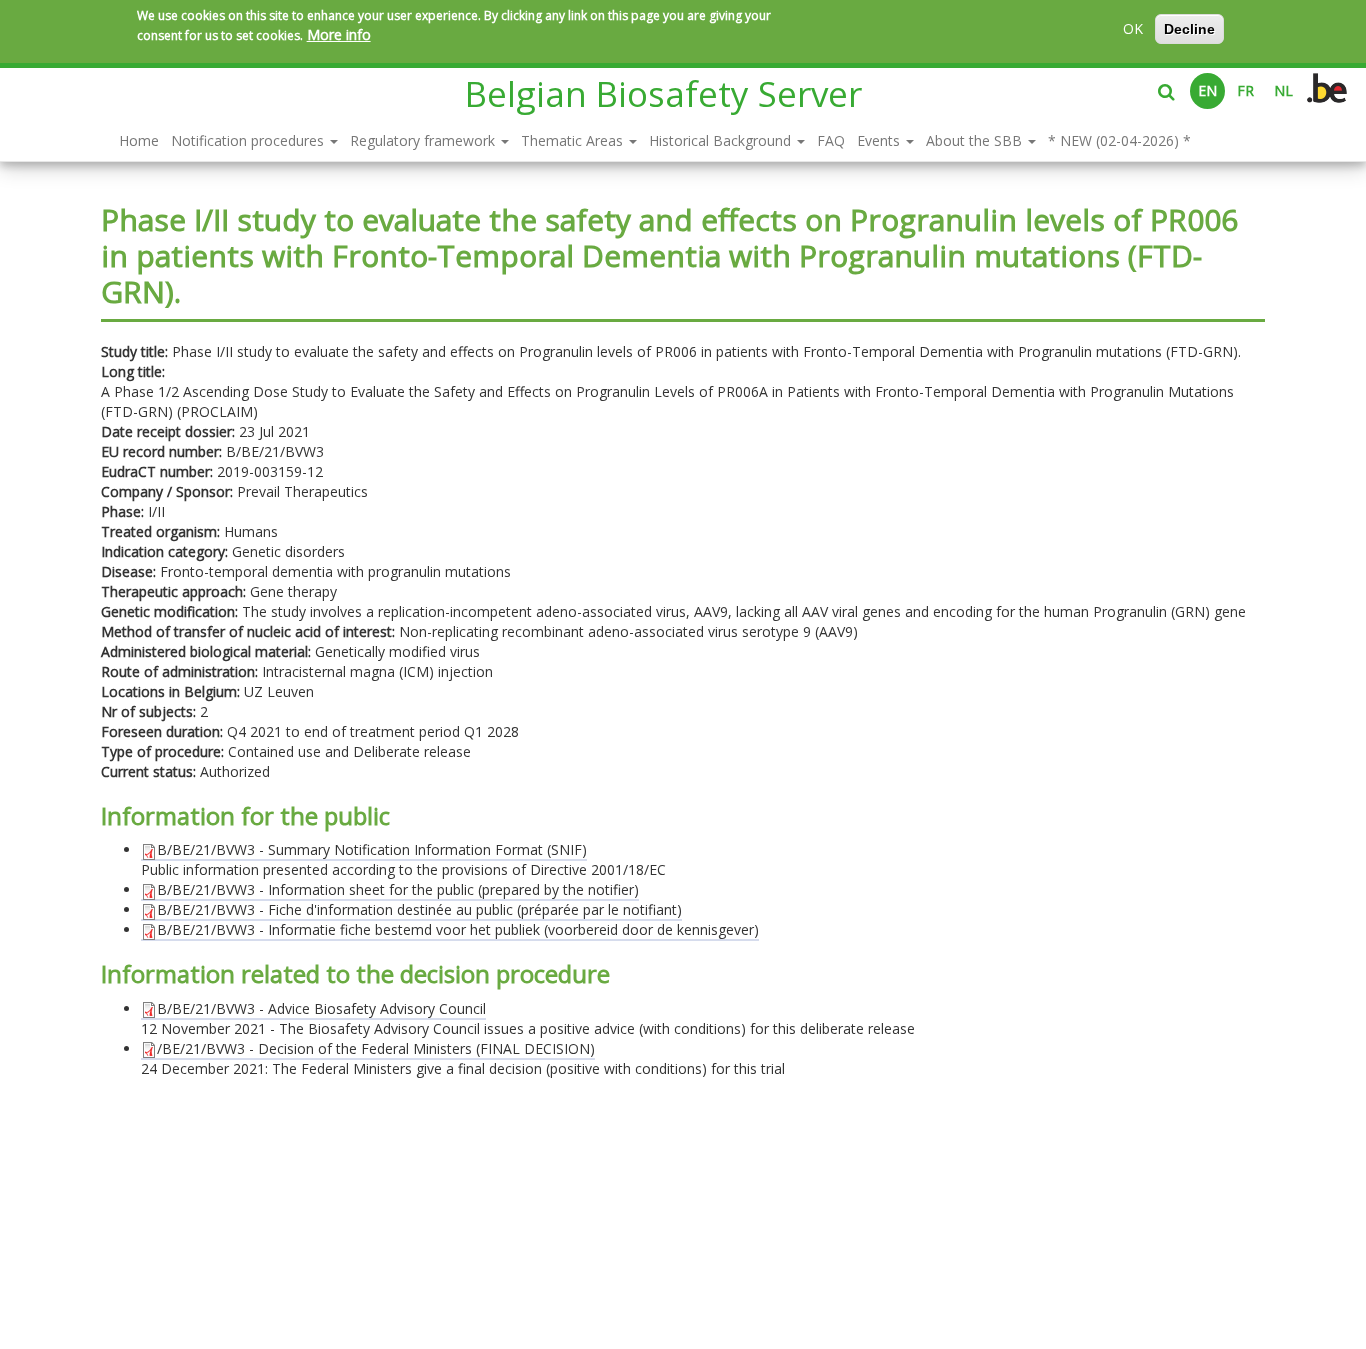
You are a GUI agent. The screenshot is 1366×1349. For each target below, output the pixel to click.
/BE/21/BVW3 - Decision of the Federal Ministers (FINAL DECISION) (376, 1048)
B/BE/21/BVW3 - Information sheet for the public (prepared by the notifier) (398, 889)
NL (1283, 90)
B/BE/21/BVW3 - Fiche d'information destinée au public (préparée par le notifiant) (419, 909)
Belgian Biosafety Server (663, 93)
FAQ (831, 140)
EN (1207, 90)
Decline (1189, 29)
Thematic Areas (574, 140)
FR (1245, 90)
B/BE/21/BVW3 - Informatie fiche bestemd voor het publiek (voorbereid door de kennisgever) (458, 929)
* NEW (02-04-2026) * (1119, 140)
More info (339, 34)
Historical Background (722, 140)
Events (880, 140)
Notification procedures (249, 140)
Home (139, 140)
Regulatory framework (424, 140)
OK (1133, 28)
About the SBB (976, 140)
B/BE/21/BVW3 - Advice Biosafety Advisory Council (321, 1008)
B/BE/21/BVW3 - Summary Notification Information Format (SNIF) (372, 849)
